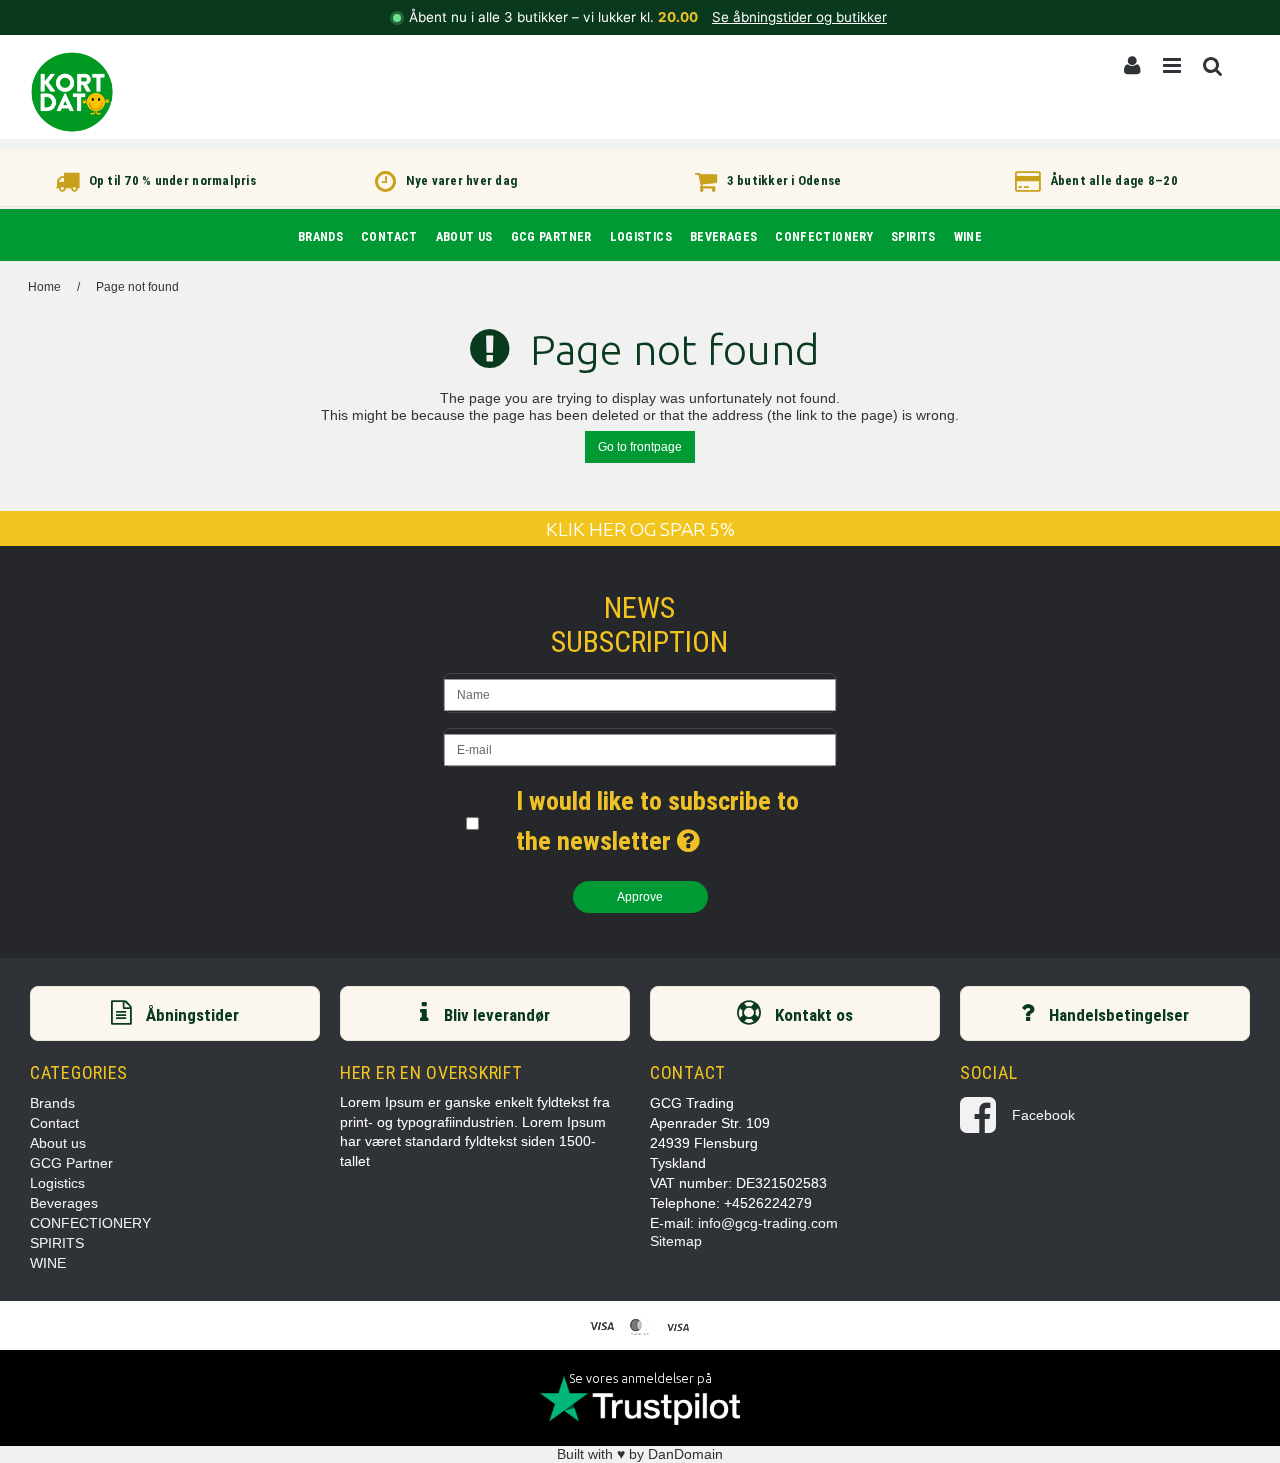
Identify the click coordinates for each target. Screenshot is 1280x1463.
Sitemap (676, 1241)
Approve (640, 897)
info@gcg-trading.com (768, 1223)
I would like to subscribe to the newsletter (676, 818)
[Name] (639, 692)
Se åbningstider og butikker (799, 17)
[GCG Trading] (72, 92)
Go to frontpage (640, 447)
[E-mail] (639, 747)
